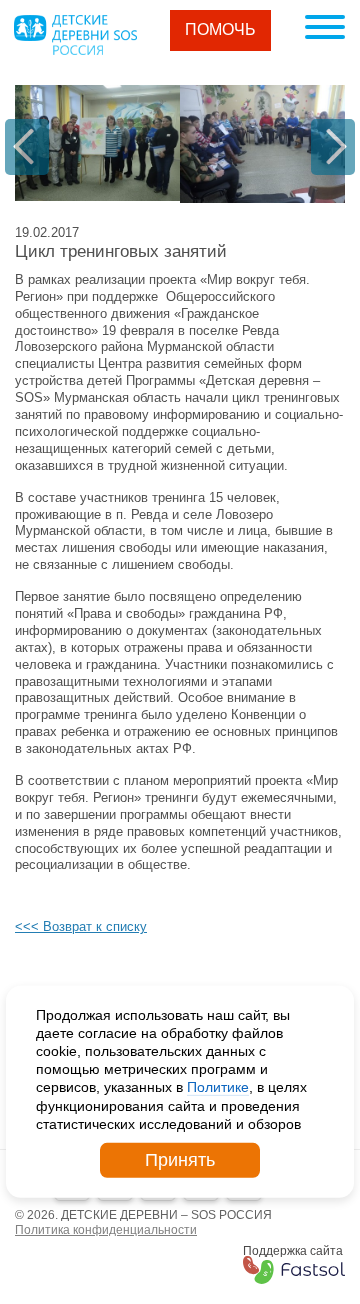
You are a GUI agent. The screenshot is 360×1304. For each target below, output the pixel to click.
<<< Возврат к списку (81, 926)
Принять (180, 1160)
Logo (75, 35)
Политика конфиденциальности (106, 1230)
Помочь (220, 29)
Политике (218, 1087)
